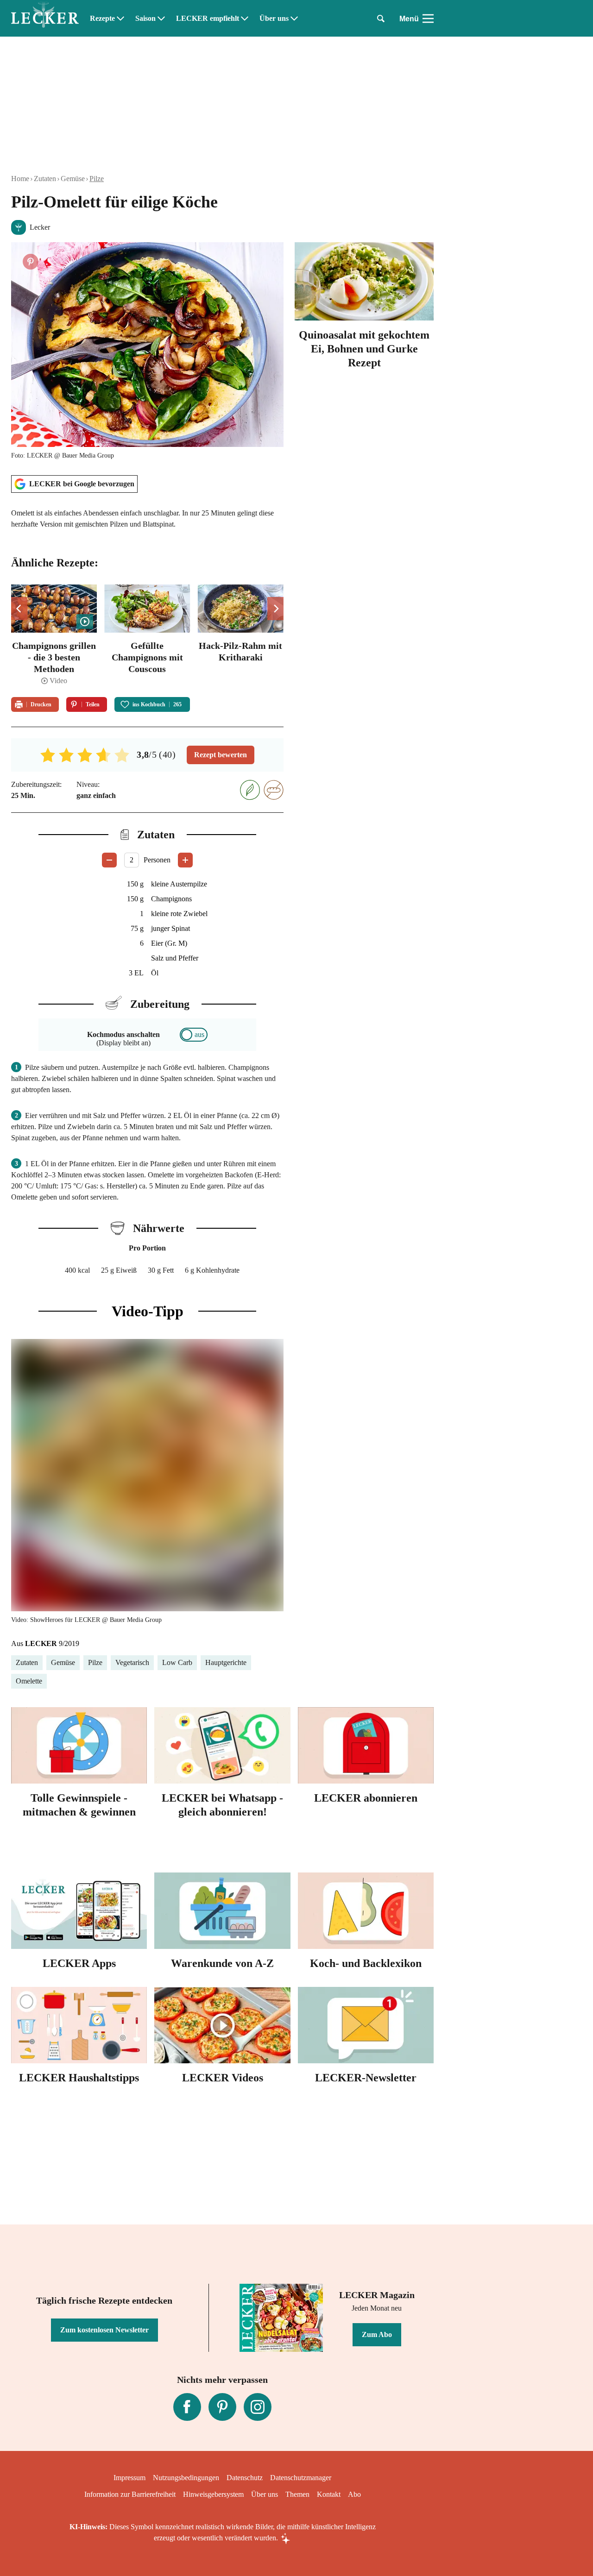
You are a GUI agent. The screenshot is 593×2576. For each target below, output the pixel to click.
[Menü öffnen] (428, 19)
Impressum (129, 2478)
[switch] (194, 1035)
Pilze (97, 179)
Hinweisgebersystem (213, 2494)
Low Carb (177, 1662)
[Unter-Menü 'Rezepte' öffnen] (120, 19)
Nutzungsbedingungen (186, 2478)
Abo (354, 2494)
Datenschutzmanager (301, 2478)
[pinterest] (222, 2407)
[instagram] (258, 2407)
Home (20, 179)
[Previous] (19, 609)
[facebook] (187, 2407)
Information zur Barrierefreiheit (130, 2494)
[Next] (275, 609)
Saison (145, 19)
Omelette (29, 1681)
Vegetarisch (132, 1662)
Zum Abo (377, 2334)
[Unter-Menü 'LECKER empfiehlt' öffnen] (245, 19)
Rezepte (102, 19)
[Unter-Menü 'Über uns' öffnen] (294, 19)
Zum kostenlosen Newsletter (104, 2330)
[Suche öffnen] (381, 19)
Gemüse (73, 179)
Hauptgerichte (226, 1662)
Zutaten (45, 179)
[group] (147, 635)
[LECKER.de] (45, 19)
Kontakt (329, 2494)
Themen (297, 2494)
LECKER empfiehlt (208, 19)
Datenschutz (245, 2478)
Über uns (274, 19)
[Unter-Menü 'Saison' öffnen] (161, 19)
